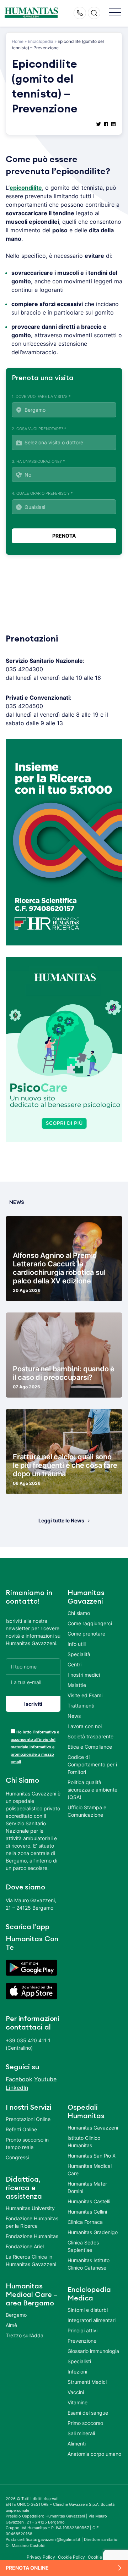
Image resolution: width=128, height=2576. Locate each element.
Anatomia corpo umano (94, 2454)
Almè (11, 2325)
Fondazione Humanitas (32, 2236)
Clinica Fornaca (85, 2222)
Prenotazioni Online (28, 2119)
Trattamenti (81, 1706)
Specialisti (79, 2361)
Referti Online (21, 2129)
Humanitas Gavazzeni (93, 2128)
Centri (74, 1664)
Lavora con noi (85, 1726)
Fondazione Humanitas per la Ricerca (32, 2222)
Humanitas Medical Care (90, 2170)
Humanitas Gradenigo (93, 2232)
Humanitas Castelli (89, 2201)
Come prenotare (86, 1634)
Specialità (79, 1654)
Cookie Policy (72, 2557)
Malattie (77, 1685)
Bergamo (16, 2315)
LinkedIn (17, 2088)
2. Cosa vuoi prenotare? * (39, 429)
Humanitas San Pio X (92, 2156)
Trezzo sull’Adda (25, 2335)
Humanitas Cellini (87, 2212)
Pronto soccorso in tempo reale (27, 2143)
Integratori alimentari (92, 2320)
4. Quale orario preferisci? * (42, 493)
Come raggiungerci (90, 1623)
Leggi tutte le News (61, 1520)
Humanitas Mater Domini (87, 2187)
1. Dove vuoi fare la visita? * (41, 396)
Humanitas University (30, 2208)
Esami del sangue (88, 2413)
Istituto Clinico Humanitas (84, 2142)
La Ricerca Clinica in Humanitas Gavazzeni (31, 2260)
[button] (115, 13)
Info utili (77, 1644)
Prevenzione (82, 2341)
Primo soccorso (85, 2423)
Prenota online (27, 2568)
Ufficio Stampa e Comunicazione (87, 1811)
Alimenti (77, 2444)
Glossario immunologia (93, 2351)
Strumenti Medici (87, 2382)
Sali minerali (81, 2433)
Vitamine (78, 2402)
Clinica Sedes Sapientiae (83, 2246)
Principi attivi (82, 2330)
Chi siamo (79, 1613)
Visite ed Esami (85, 1695)
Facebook (19, 2079)
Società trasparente (90, 1736)
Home (18, 41)
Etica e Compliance (90, 1747)
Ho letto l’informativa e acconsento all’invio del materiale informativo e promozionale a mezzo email (35, 1747)
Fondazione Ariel (25, 2246)
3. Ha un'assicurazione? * (38, 461)
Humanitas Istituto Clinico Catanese (89, 2264)
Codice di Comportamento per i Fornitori (92, 1764)
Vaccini (76, 2392)
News (74, 1716)
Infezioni (77, 2372)
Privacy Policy (41, 2557)
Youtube (45, 2079)
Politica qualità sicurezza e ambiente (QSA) (92, 1790)
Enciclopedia (41, 41)
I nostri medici (84, 1675)
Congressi (17, 2157)
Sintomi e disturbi (88, 2310)
